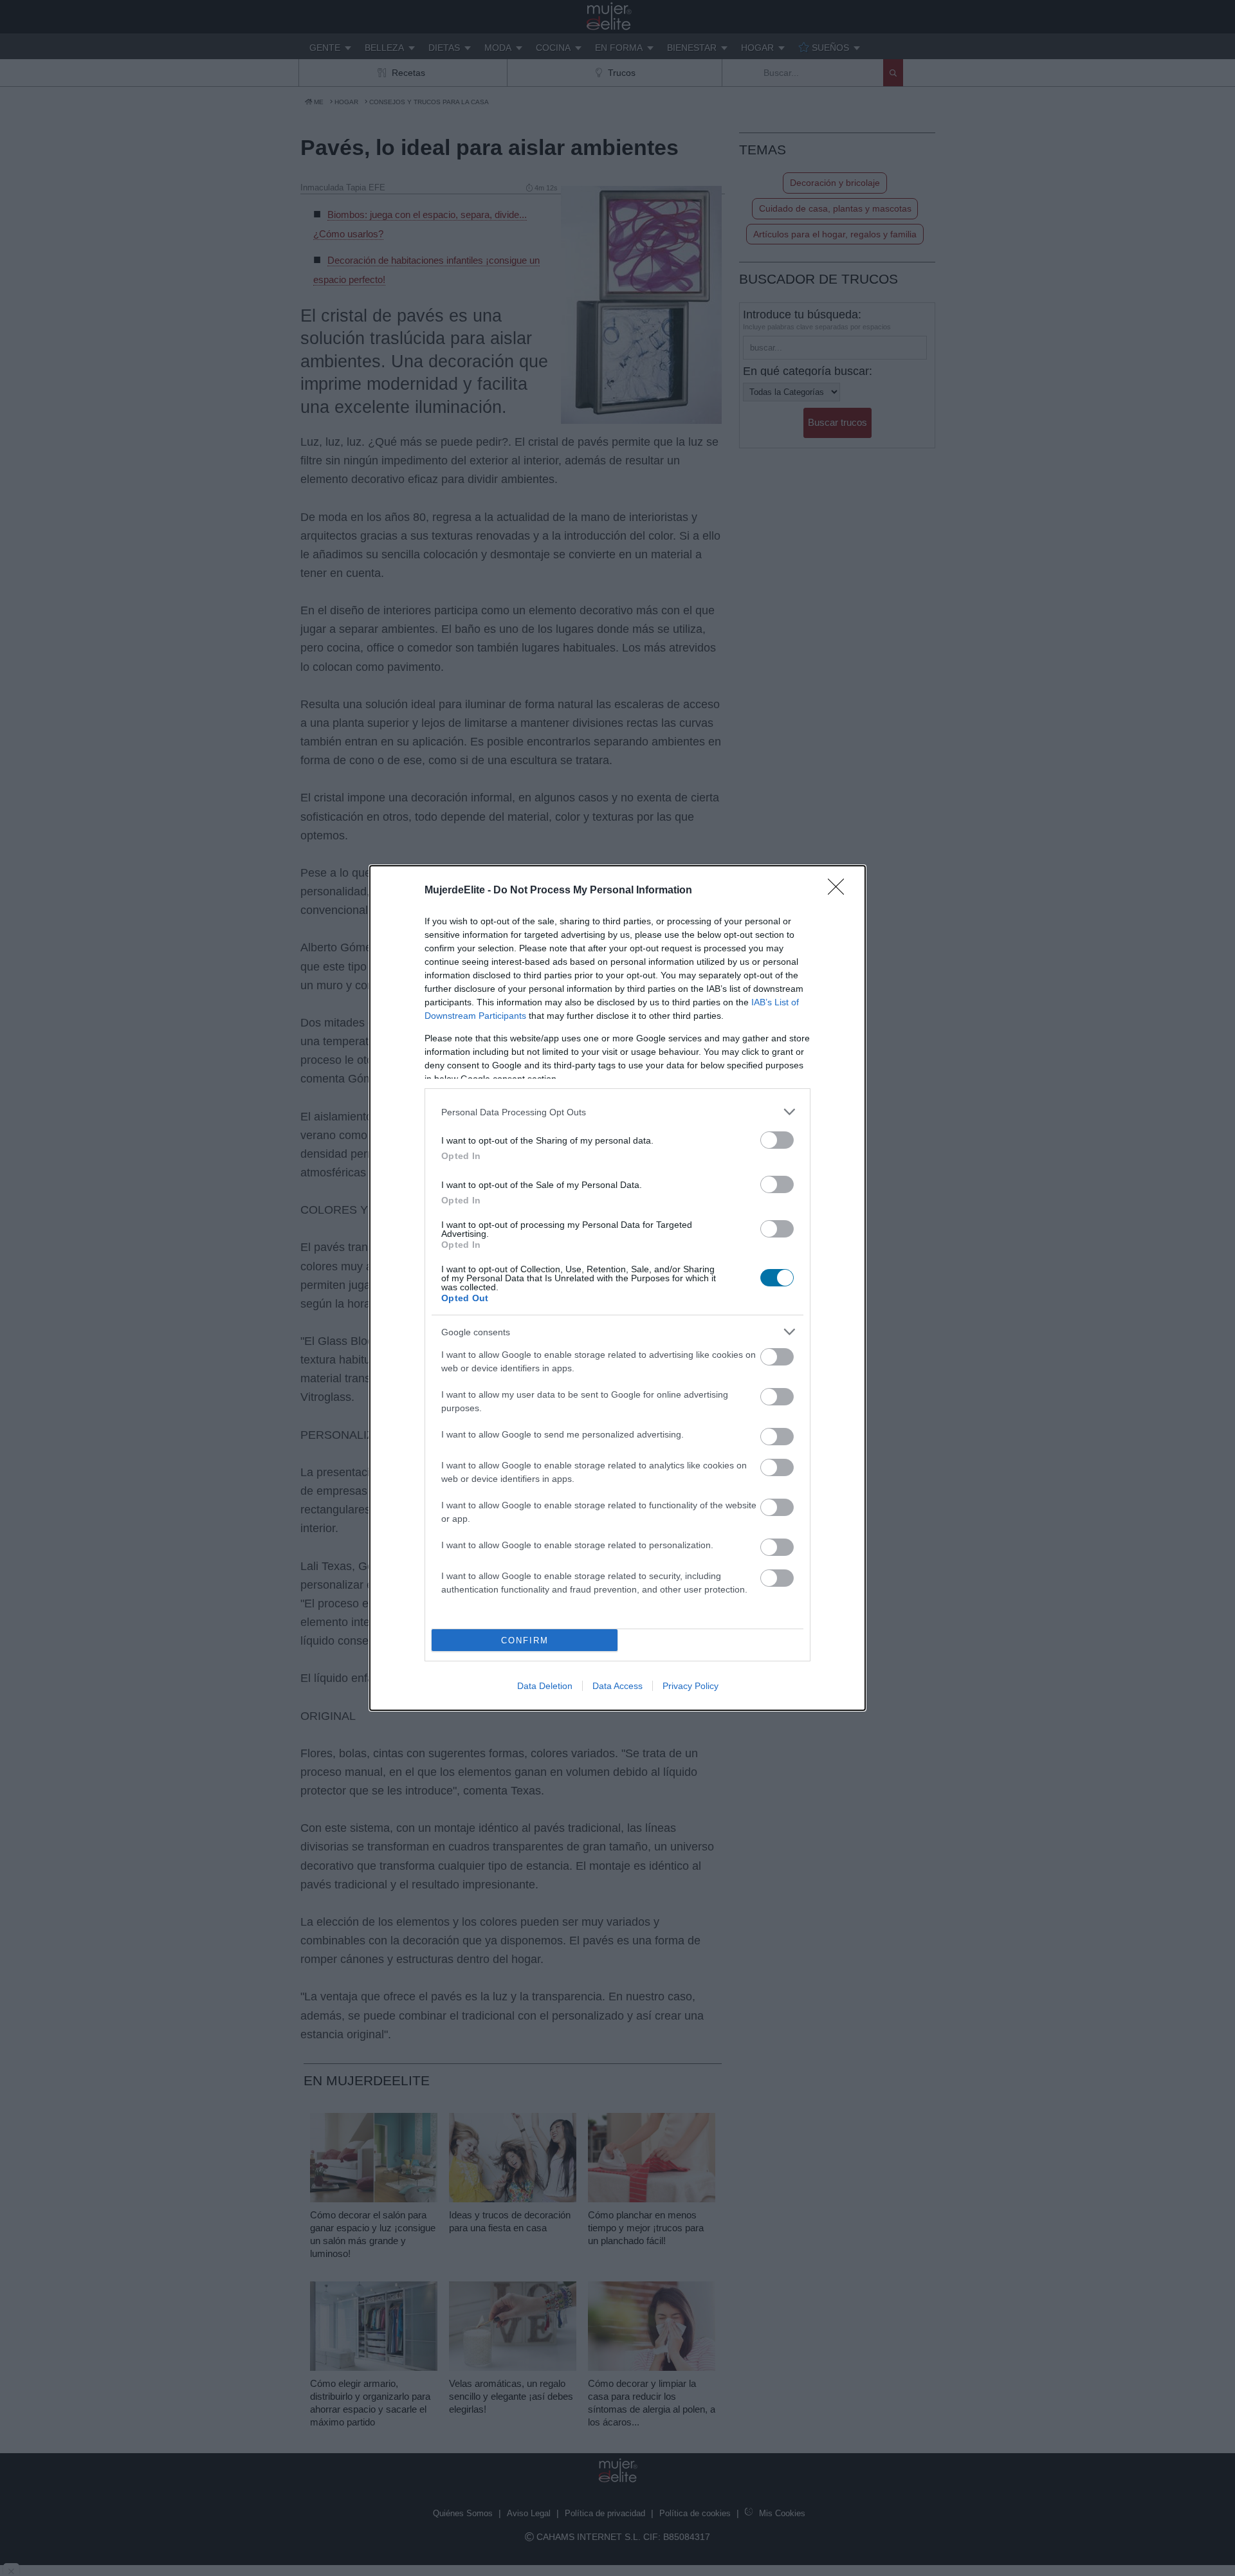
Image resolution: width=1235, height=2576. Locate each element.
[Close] (840, 891)
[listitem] (617, 1112)
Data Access (617, 1686)
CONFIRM (525, 1640)
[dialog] (617, 1288)
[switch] (777, 1140)
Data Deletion (545, 1686)
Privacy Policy (691, 1686)
